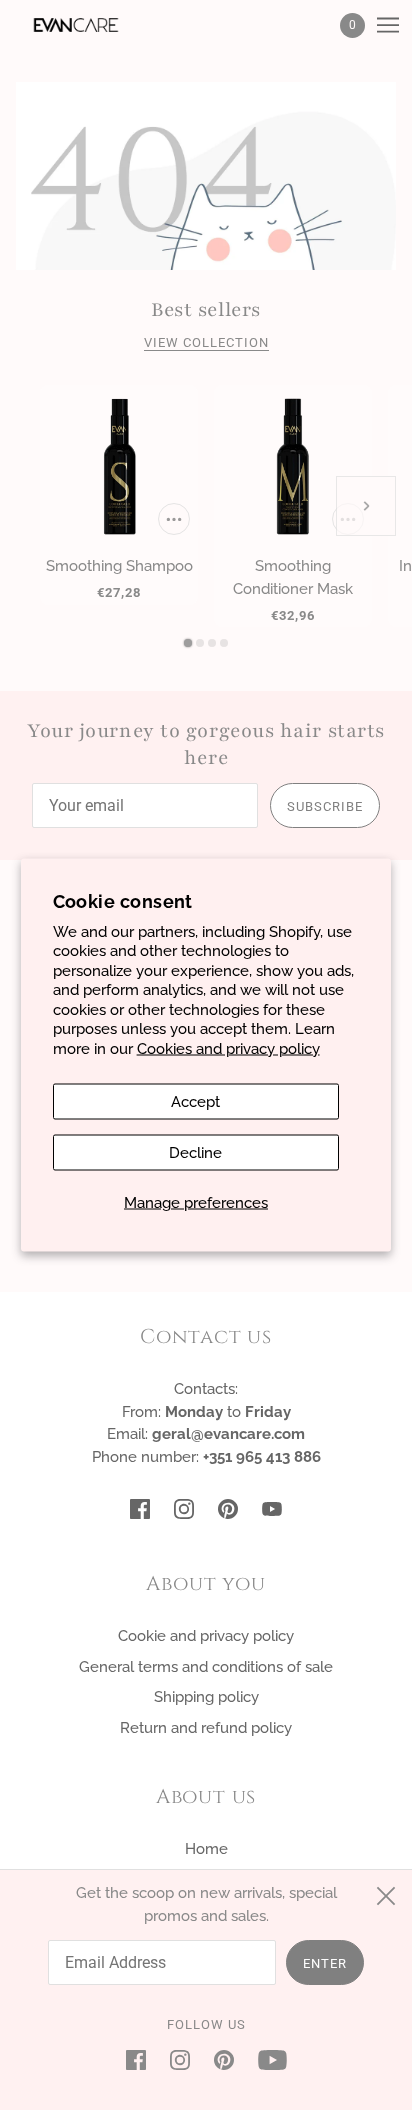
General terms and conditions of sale (206, 1667)
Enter (325, 1963)
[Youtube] (266, 2059)
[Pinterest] (224, 2059)
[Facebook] (142, 2059)
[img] (140, 1508)
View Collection (206, 343)
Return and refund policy (206, 1728)
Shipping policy (206, 1697)
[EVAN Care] (93, 25)
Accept (195, 1102)
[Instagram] (180, 2059)
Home (206, 1849)
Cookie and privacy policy (206, 1636)
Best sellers (206, 310)
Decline (195, 1153)
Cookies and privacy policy (228, 1048)
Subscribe (325, 806)
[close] (386, 1896)
